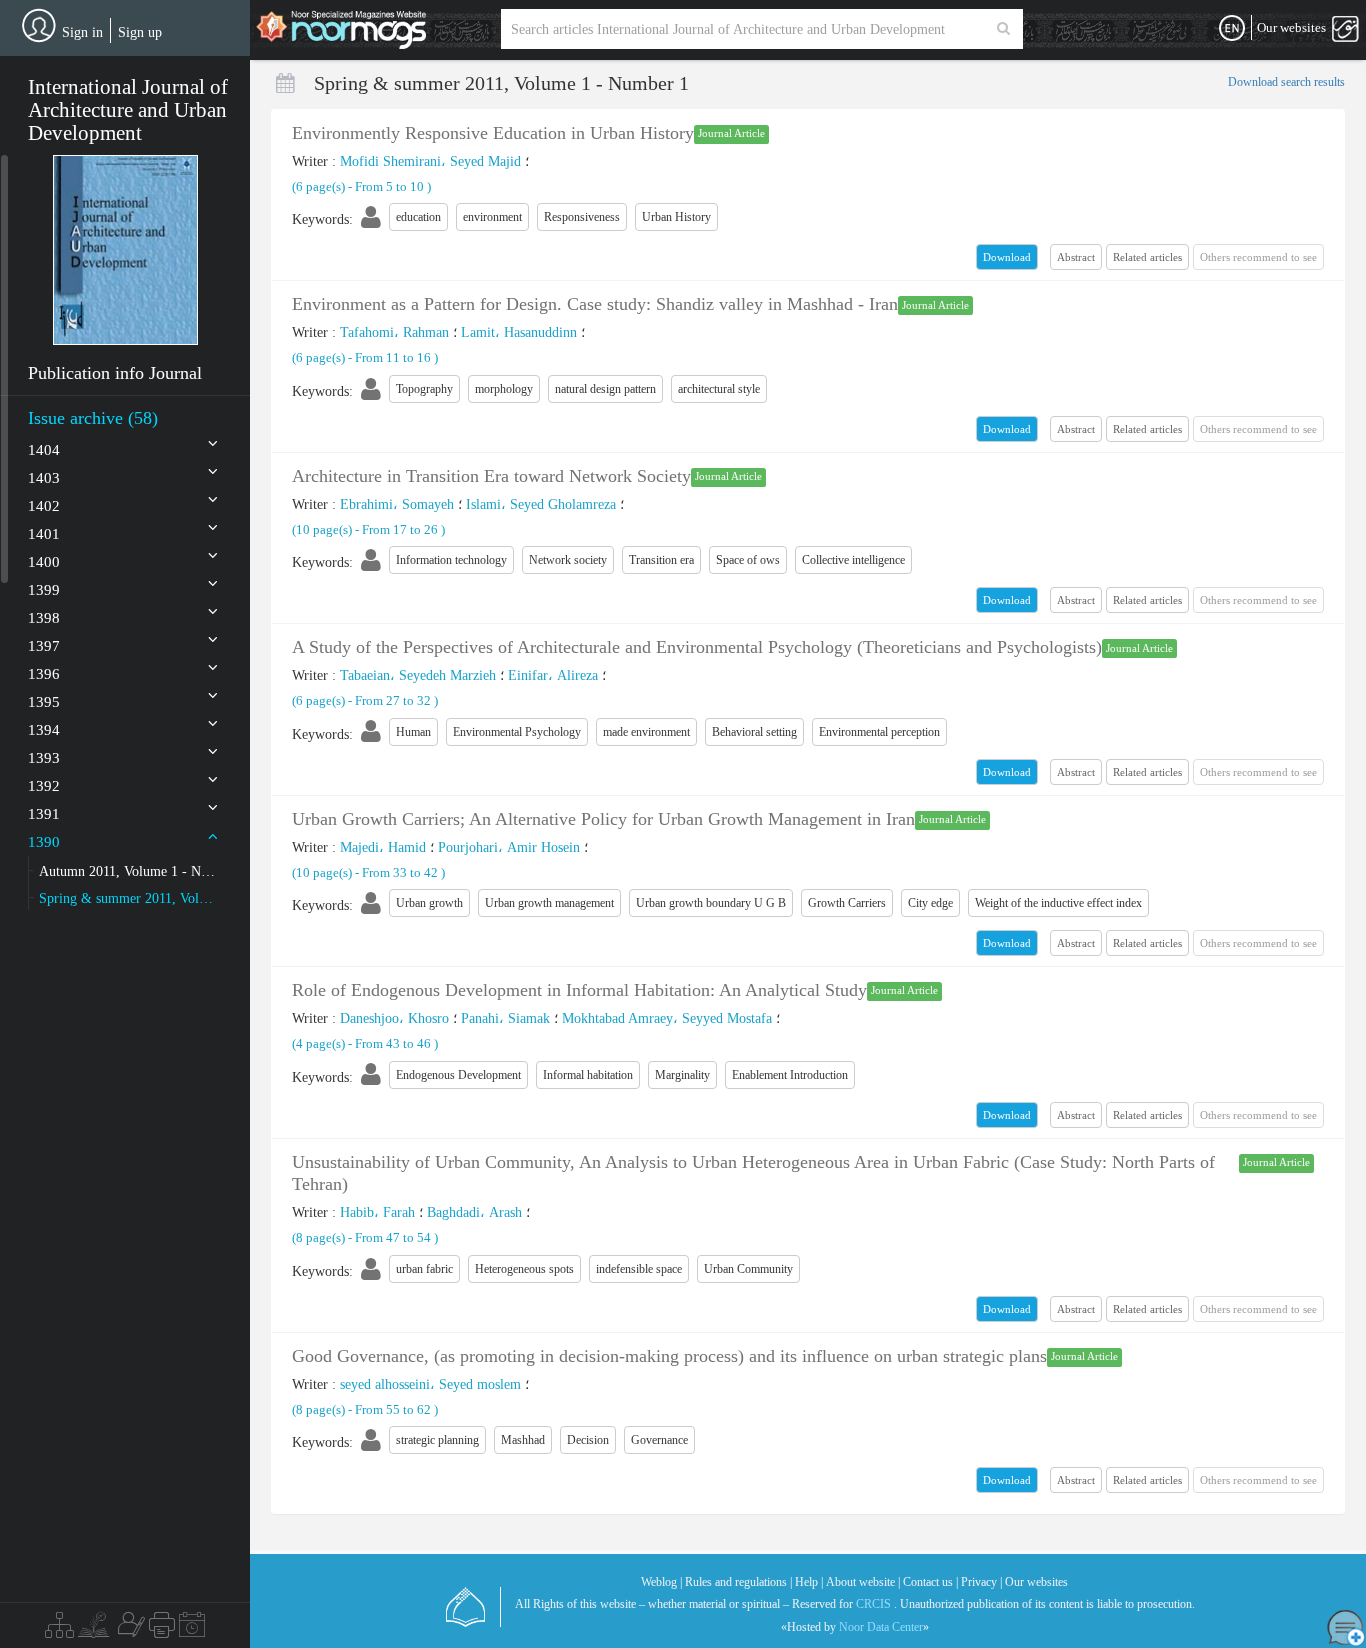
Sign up (140, 32)
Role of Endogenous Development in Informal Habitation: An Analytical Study (579, 990)
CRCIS (873, 1604)
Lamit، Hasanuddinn (519, 332)
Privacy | (981, 1582)
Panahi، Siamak (505, 1018)
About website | (863, 1582)
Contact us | (930, 1582)
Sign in (82, 32)
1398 (44, 618)
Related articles (1147, 257)
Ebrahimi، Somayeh (397, 504)
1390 (44, 842)
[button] (125, 250)
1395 (44, 702)
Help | (809, 1582)
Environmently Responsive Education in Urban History (493, 133)
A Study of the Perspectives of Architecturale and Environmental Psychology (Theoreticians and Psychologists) (697, 647)
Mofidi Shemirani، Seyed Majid (430, 161)
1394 (44, 730)
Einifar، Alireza (553, 675)
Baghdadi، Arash (474, 1212)
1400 (44, 562)
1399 (44, 590)
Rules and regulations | (738, 1582)
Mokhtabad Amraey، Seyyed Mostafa (667, 1018)
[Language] (1232, 29)
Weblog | (661, 1582)
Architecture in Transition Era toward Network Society (491, 476)
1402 (44, 506)
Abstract (1076, 257)
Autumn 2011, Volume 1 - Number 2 (129, 871)
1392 (44, 786)
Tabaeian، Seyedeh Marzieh (418, 675)
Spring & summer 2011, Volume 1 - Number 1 (129, 898)
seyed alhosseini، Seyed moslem (430, 1384)
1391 (44, 814)
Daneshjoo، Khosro (394, 1018)
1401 (44, 534)
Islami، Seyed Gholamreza (541, 504)
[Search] (1003, 29)
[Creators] (129, 1630)
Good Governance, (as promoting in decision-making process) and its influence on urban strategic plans (669, 1356)
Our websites (1036, 1582)
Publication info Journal (115, 373)
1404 (44, 450)
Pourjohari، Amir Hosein (509, 847)
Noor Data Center (881, 1627)
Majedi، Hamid (383, 847)
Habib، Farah (377, 1212)
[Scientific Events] (192, 1630)
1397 (44, 646)
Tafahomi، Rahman (394, 332)
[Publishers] (162, 1630)
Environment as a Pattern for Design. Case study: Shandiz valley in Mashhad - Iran (595, 304)
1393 (44, 758)
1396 (44, 674)
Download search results (1286, 82)
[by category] (59, 1630)
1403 (44, 478)
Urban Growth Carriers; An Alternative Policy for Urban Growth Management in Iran (603, 819)
